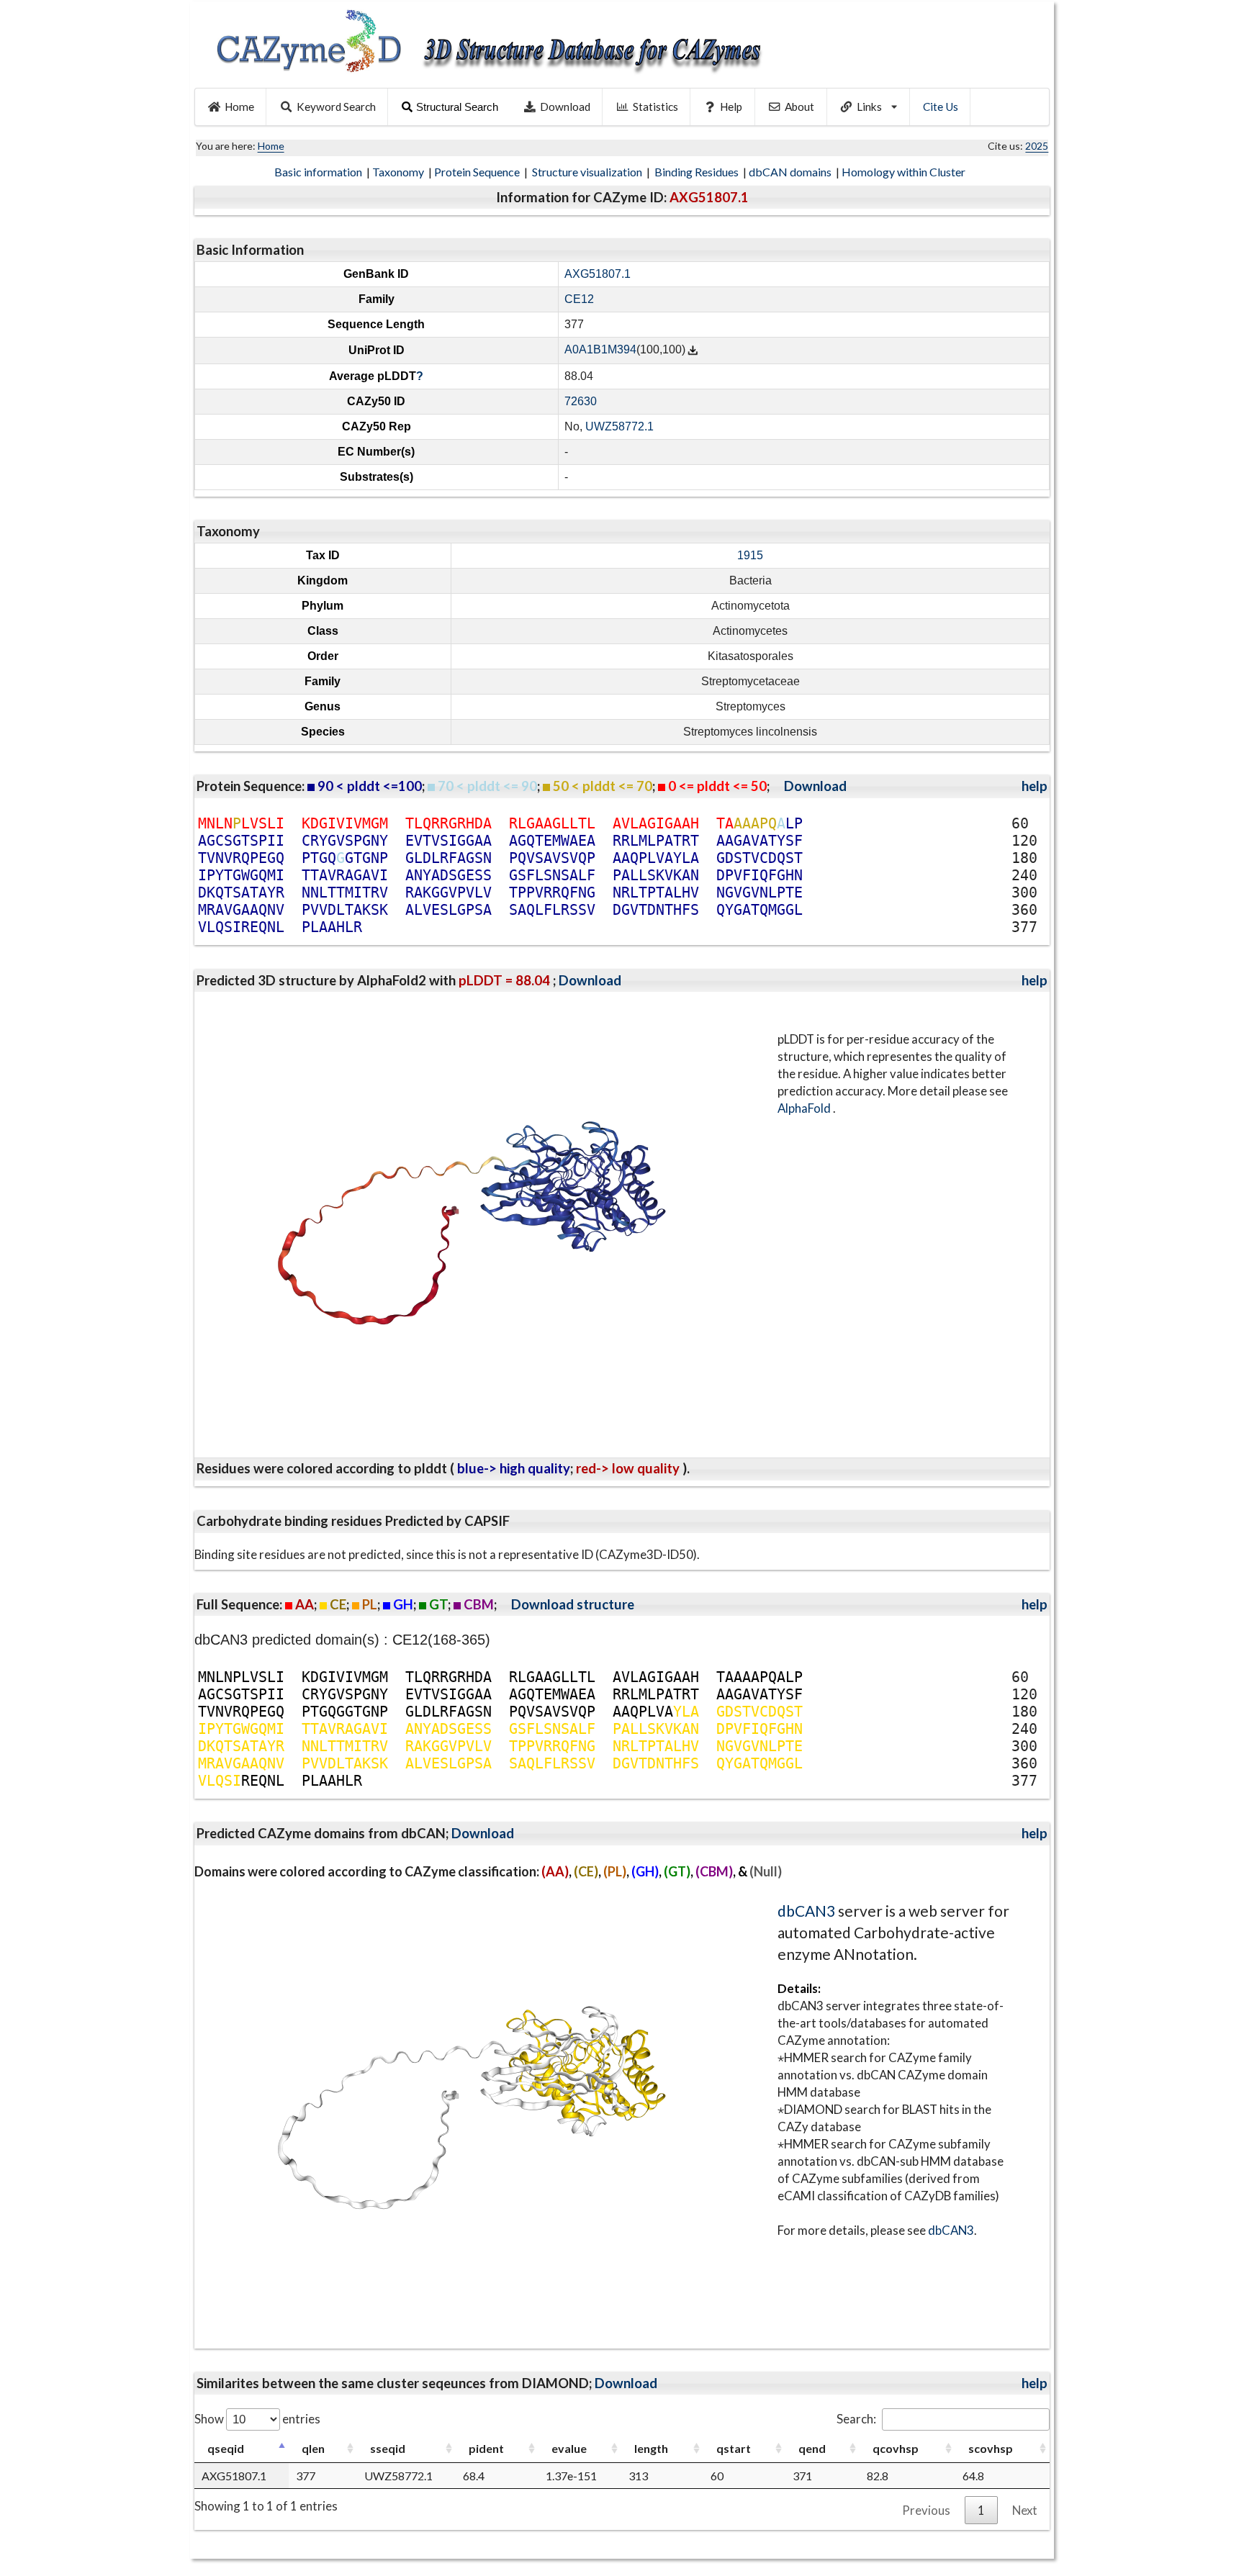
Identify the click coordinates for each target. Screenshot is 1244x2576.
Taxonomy (399, 172)
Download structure (573, 1604)
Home (239, 107)
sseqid (388, 2448)
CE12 (579, 299)
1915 (750, 555)
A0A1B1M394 (600, 350)
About (799, 107)
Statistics (655, 107)
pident (486, 2448)
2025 (1037, 146)
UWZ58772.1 (619, 426)
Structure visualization (588, 172)
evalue (569, 2448)
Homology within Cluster (905, 172)
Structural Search (457, 107)
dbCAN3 (806, 1911)
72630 (581, 401)
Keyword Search (336, 107)
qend (812, 2448)
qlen (313, 2448)
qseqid (226, 2448)
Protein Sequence (478, 172)
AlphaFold (805, 1108)
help (1035, 786)
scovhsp (991, 2448)
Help (731, 107)
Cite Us (941, 107)
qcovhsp (896, 2448)
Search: (856, 2419)
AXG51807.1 (598, 274)
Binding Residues (698, 172)
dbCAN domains (791, 172)
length (651, 2448)
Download (565, 107)
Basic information (319, 172)
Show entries (257, 2419)
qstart (734, 2448)
